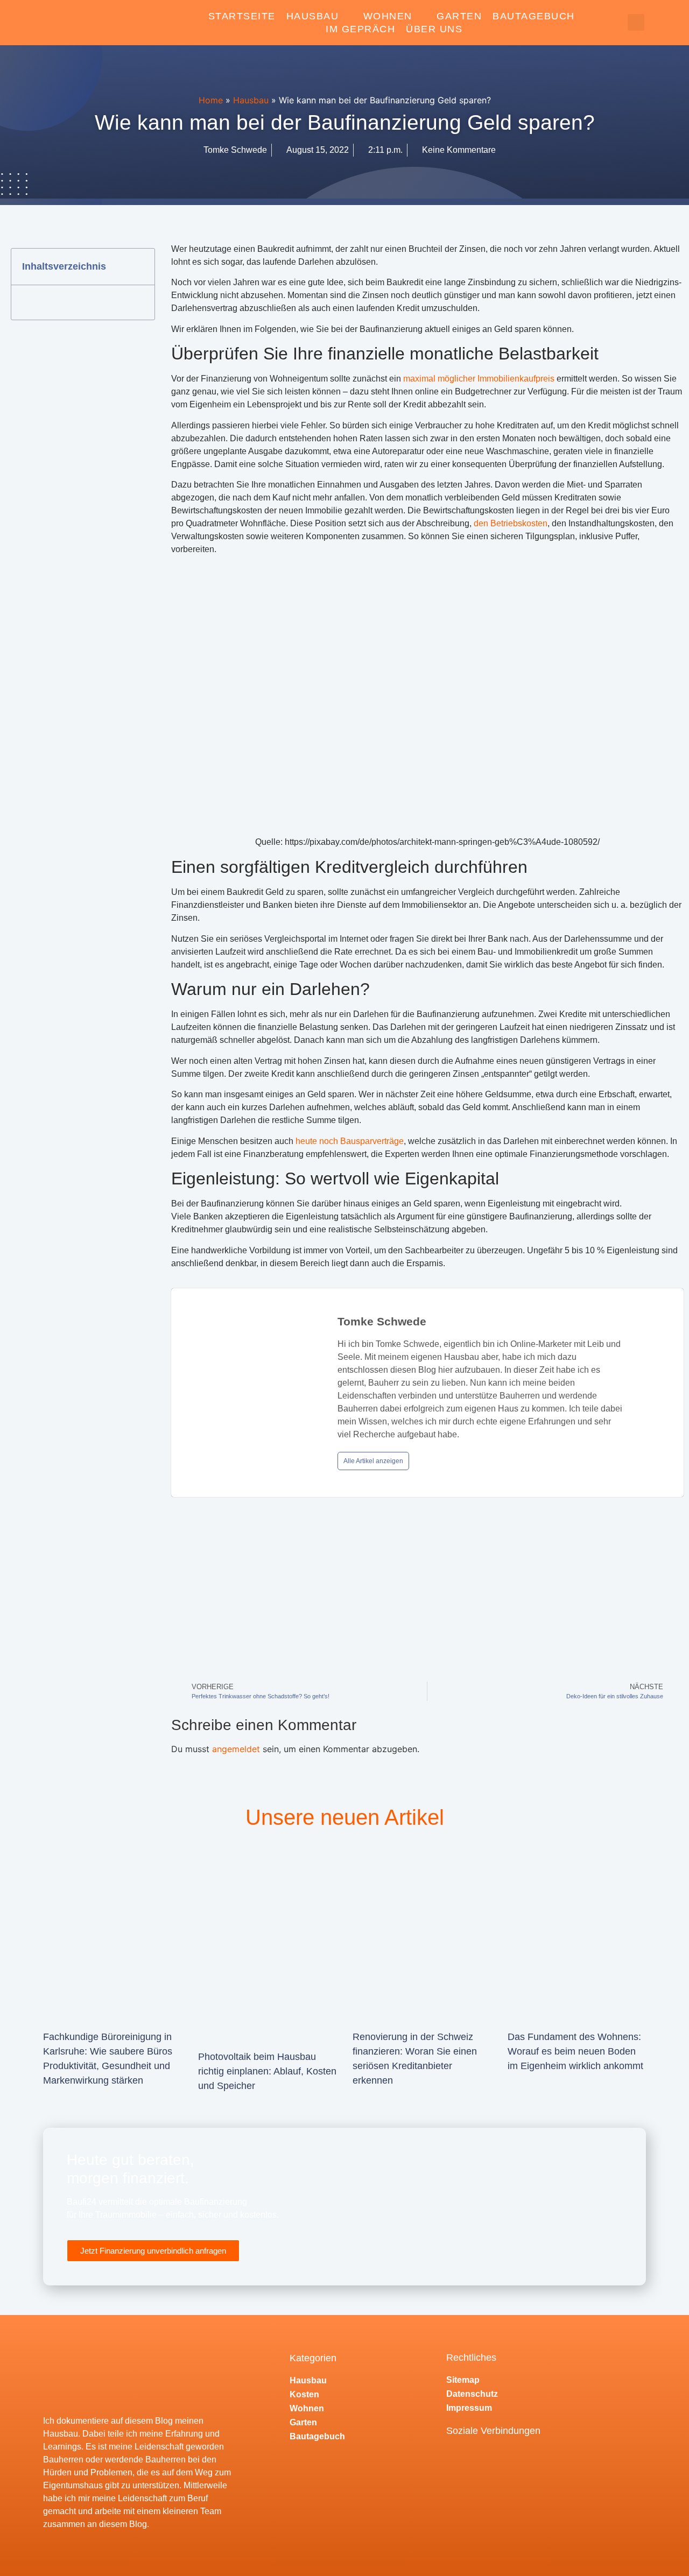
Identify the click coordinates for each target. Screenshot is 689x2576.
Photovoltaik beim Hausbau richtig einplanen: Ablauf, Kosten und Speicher (267, 2071)
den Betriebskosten (511, 523)
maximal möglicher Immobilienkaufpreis (479, 379)
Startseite (242, 16)
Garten (459, 16)
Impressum (469, 2408)
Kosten (304, 2394)
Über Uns (434, 29)
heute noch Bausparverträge (350, 1141)
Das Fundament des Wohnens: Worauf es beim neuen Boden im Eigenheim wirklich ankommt (575, 2051)
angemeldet (236, 1749)
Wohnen (388, 16)
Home (211, 100)
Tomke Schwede (382, 1321)
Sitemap (463, 2380)
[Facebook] (459, 2459)
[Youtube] (488, 2459)
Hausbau (313, 16)
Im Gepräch (360, 29)
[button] (636, 22)
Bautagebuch (534, 16)
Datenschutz (472, 2394)
